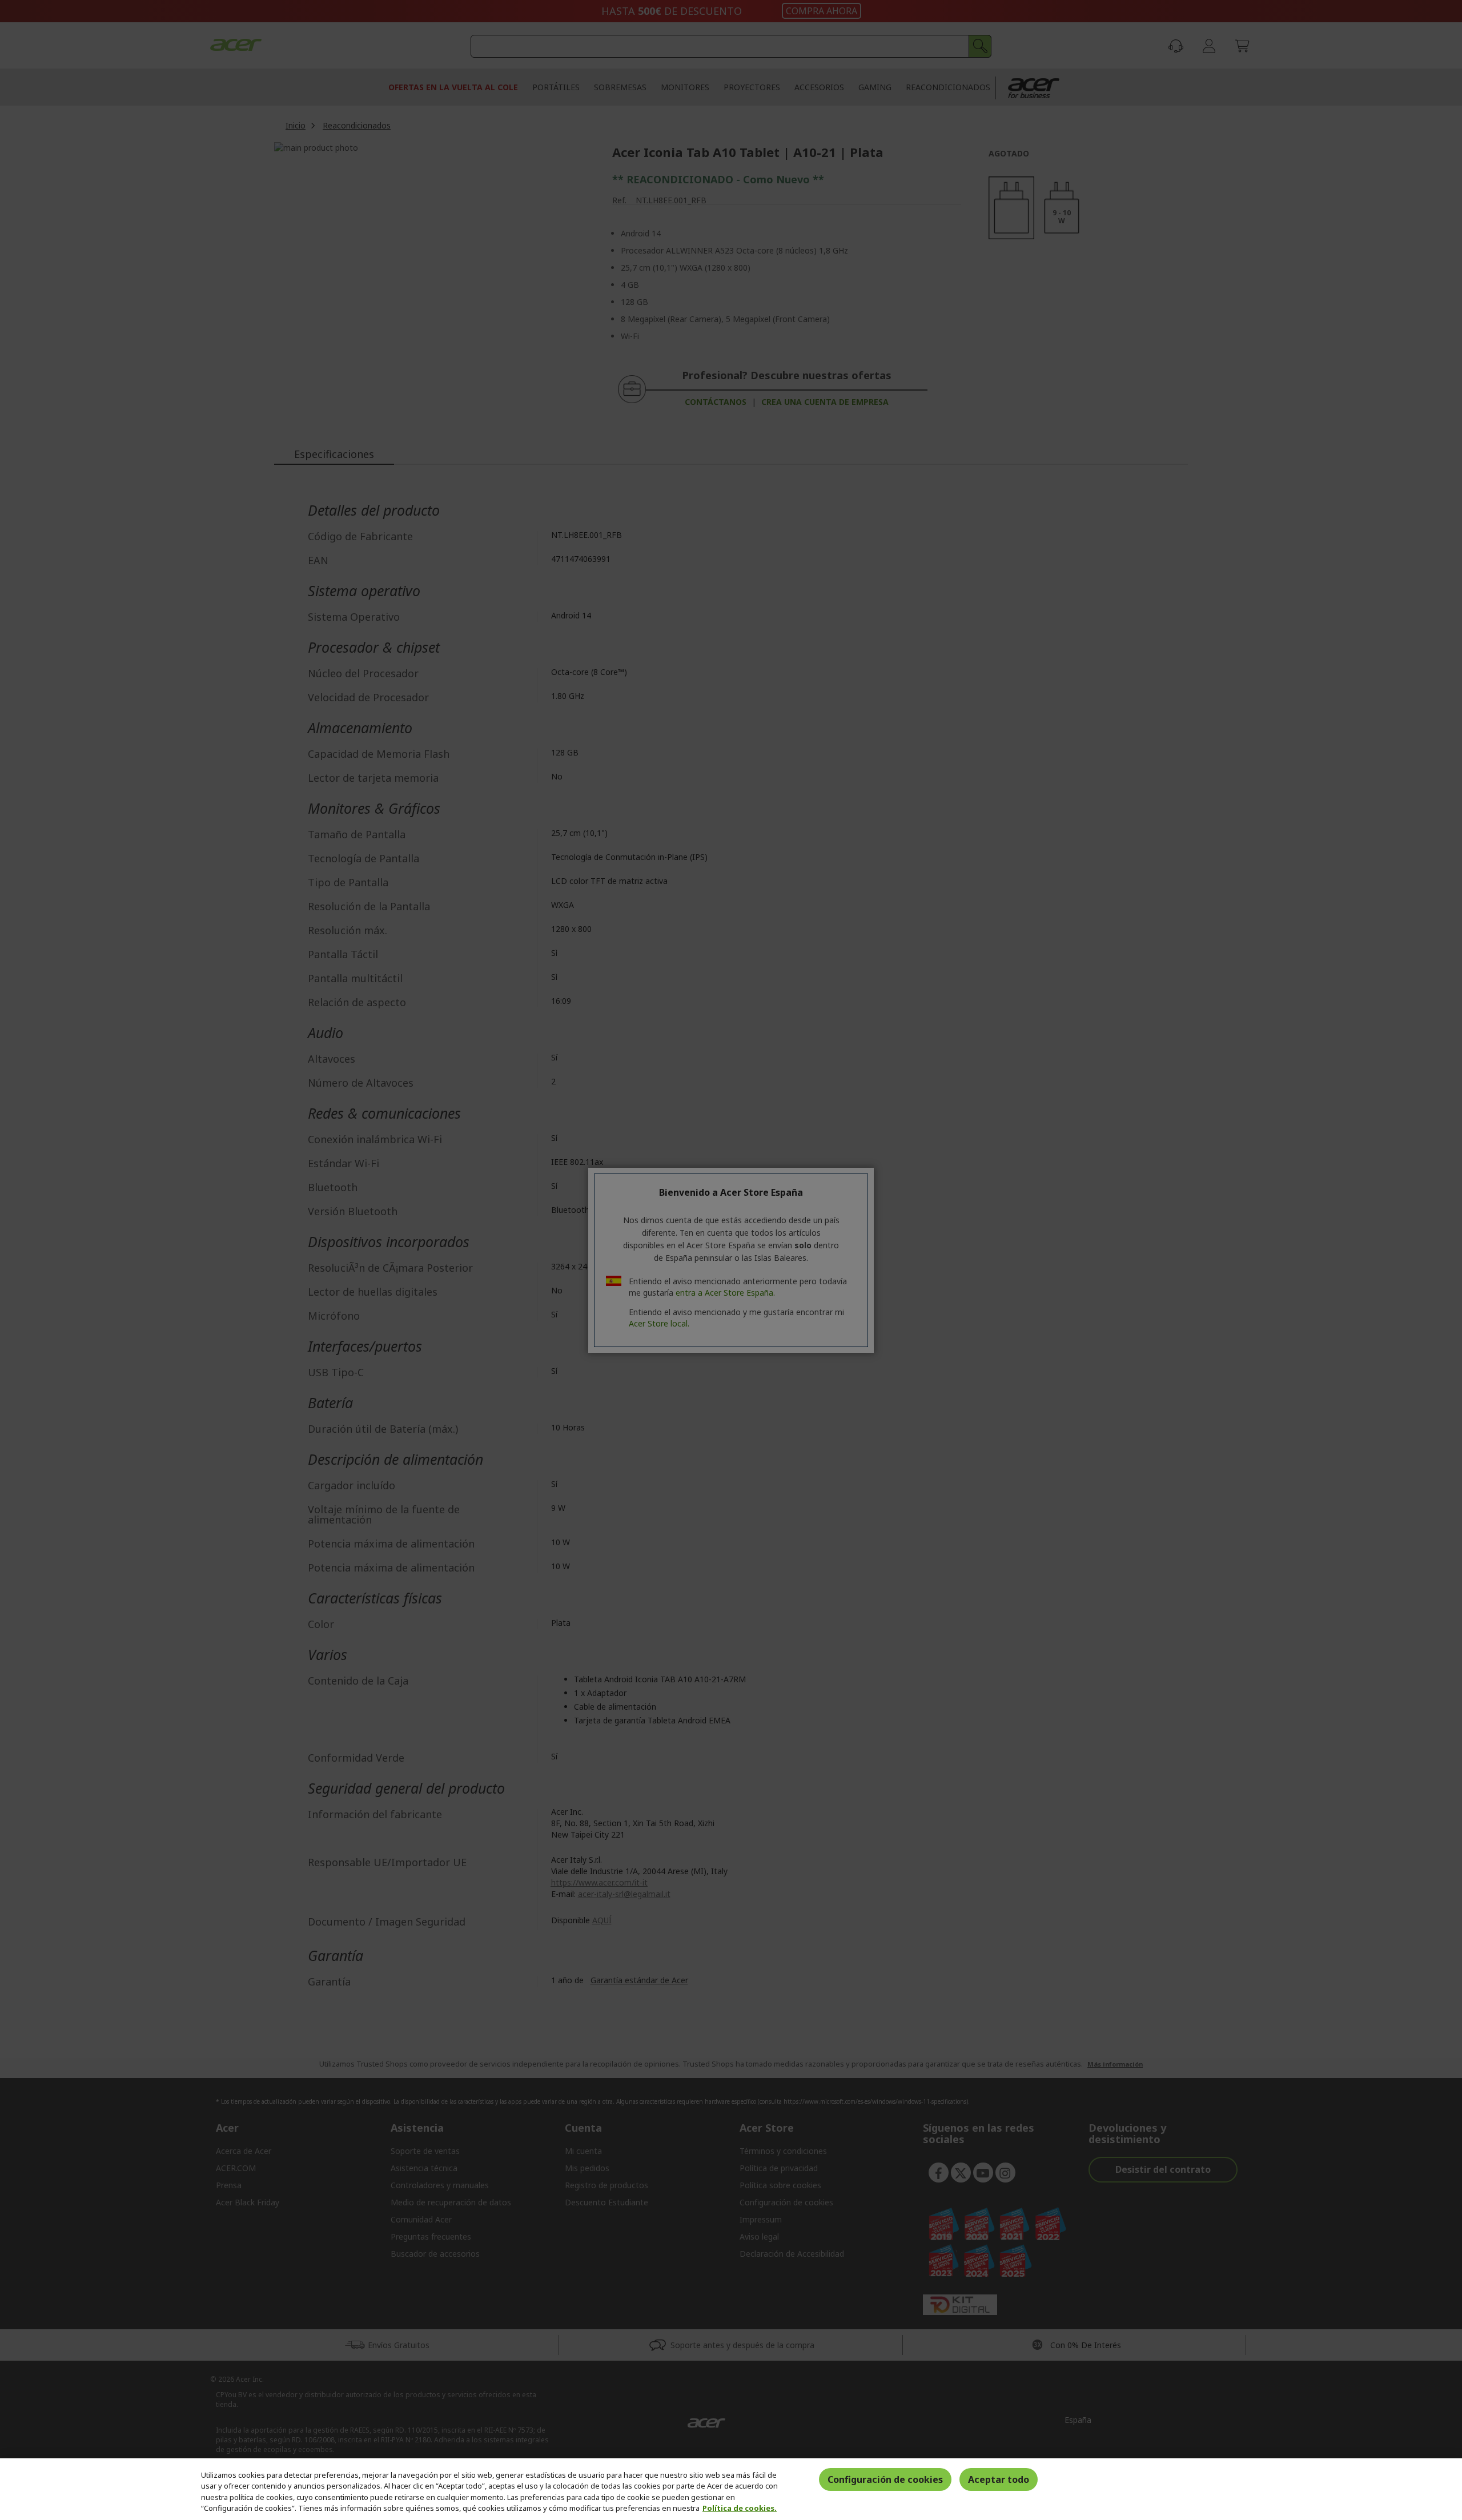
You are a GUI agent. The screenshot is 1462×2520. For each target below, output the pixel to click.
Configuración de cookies (885, 2479)
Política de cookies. (740, 2508)
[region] (731, 2489)
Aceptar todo (999, 2479)
